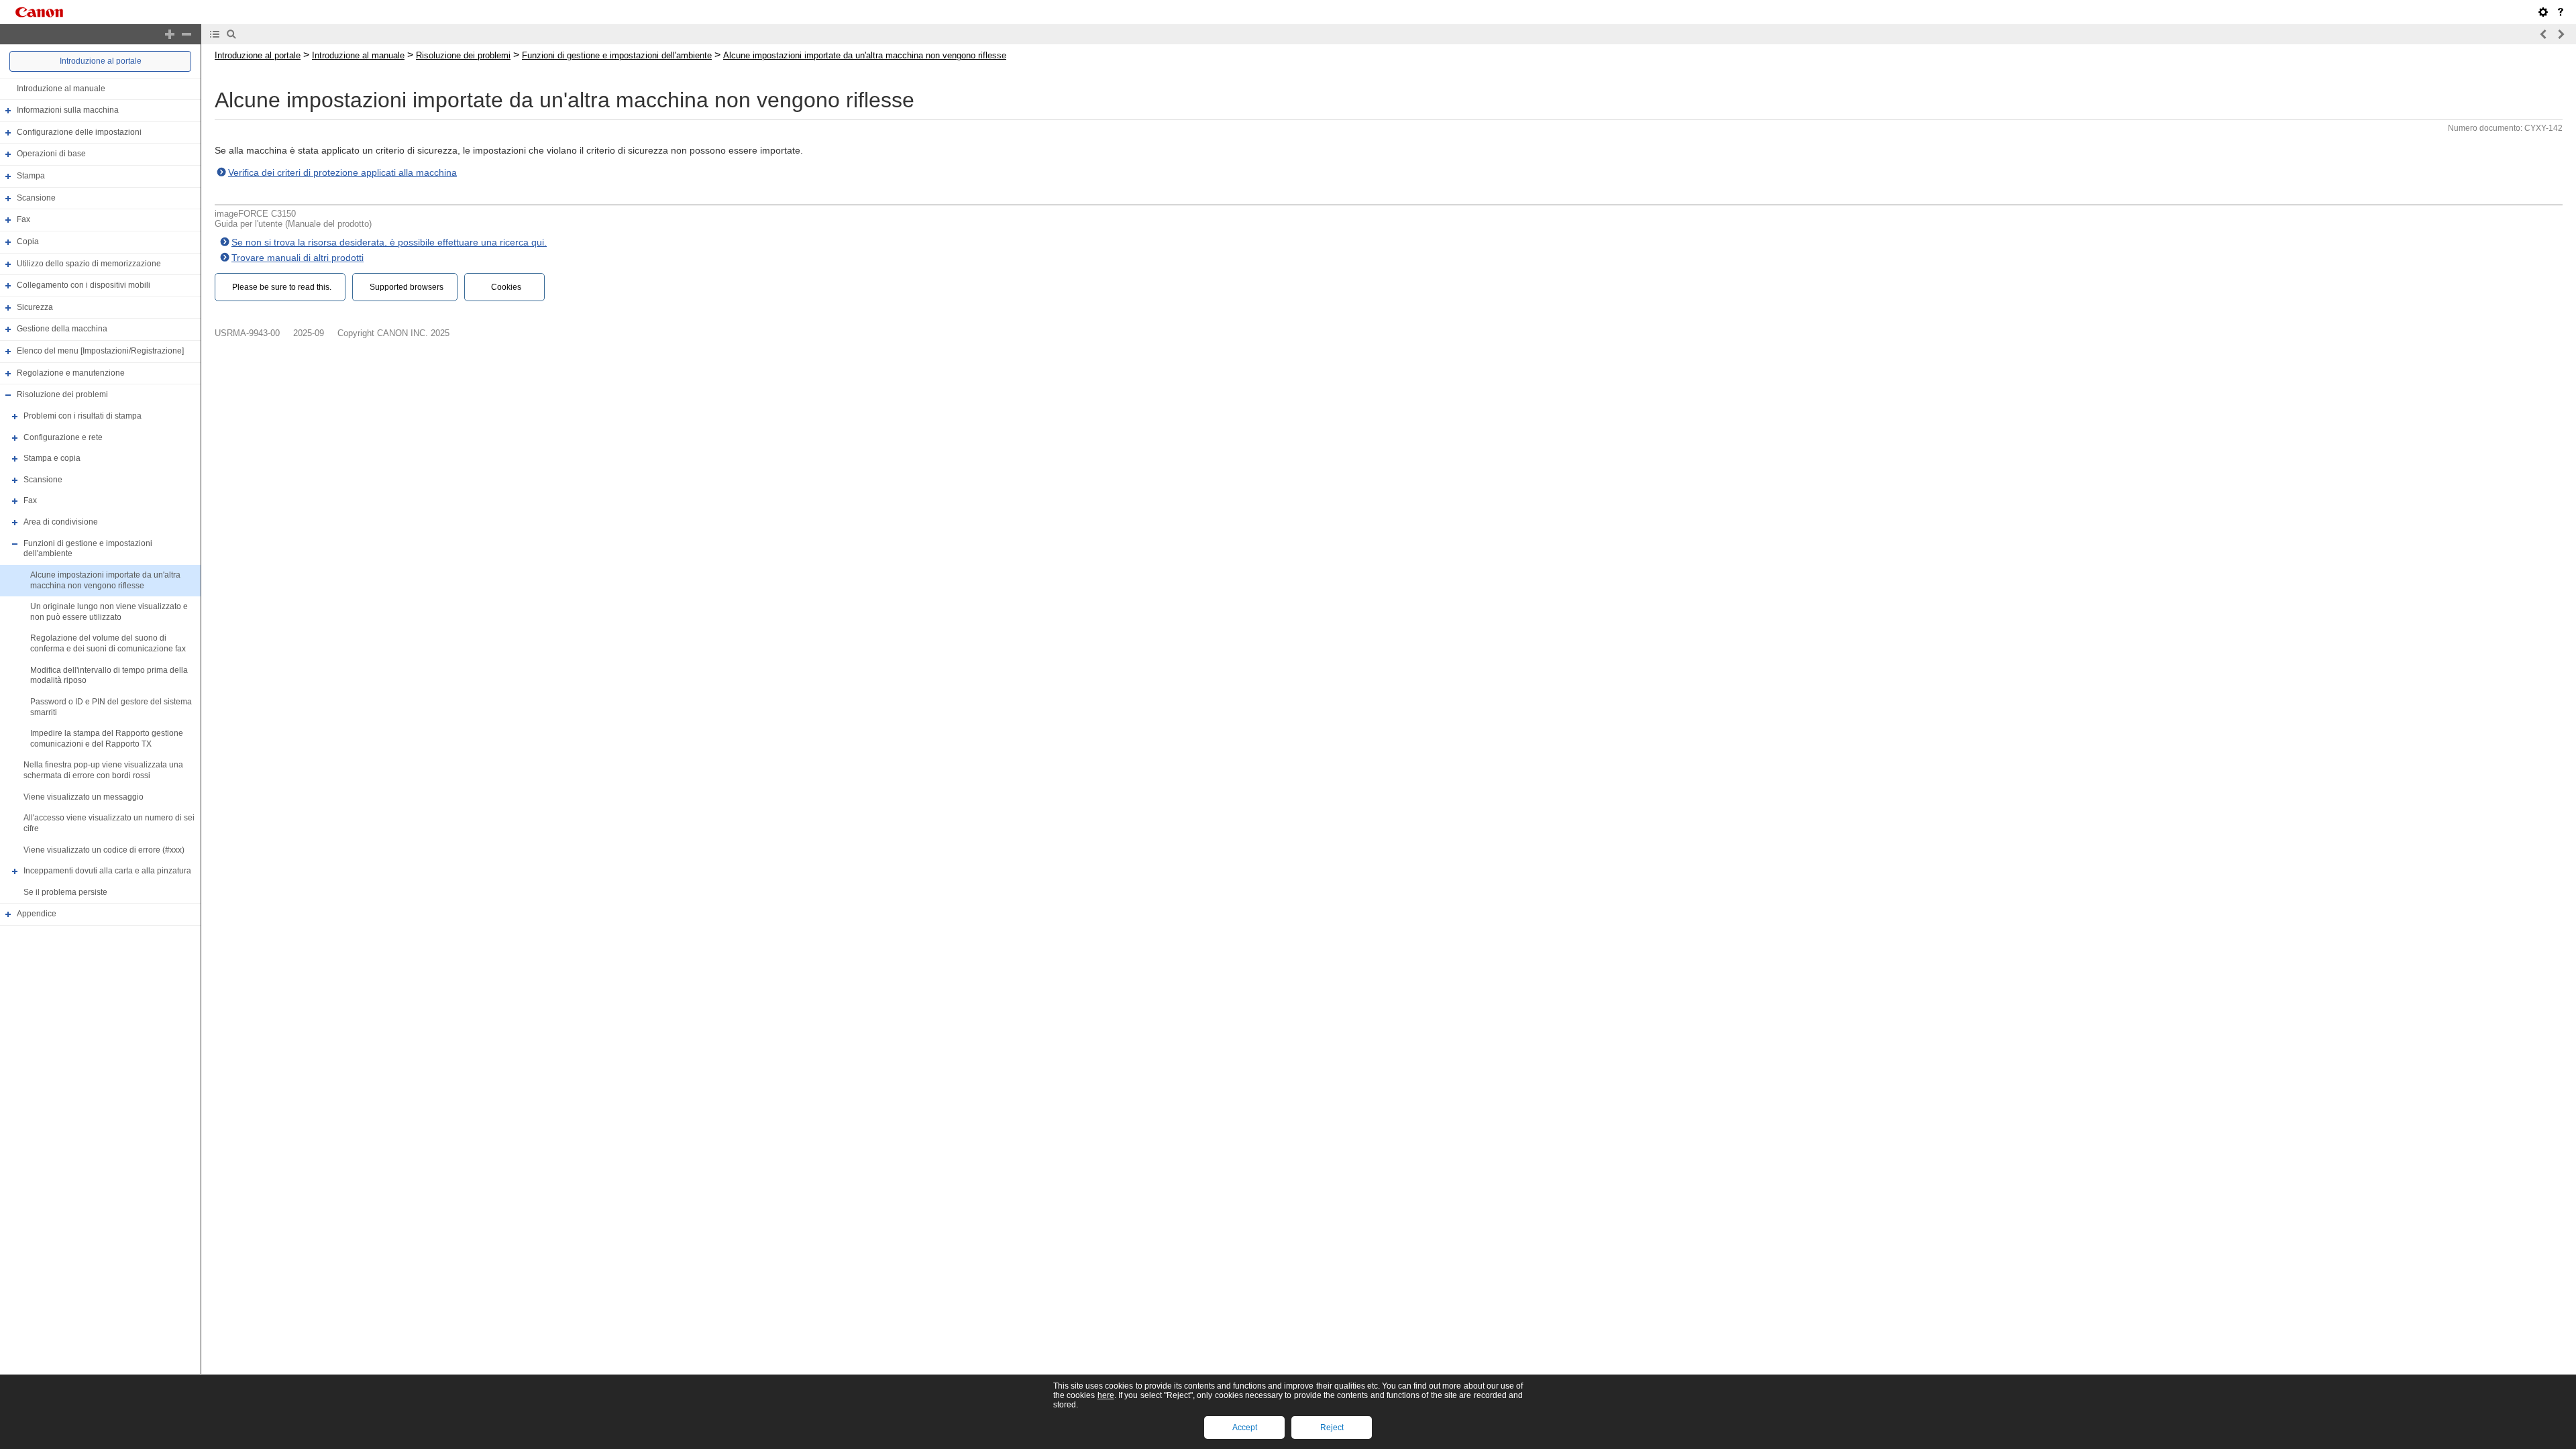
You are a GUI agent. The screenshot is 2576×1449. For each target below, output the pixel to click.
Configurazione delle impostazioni (79, 132)
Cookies (506, 287)
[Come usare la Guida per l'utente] (2561, 12)
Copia (28, 241)
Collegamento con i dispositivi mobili (84, 285)
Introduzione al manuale (61, 89)
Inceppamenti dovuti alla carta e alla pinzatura (107, 871)
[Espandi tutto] (170, 34)
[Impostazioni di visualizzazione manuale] (2543, 12)
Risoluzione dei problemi (62, 394)
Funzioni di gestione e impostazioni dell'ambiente (617, 55)
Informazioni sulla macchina (68, 110)
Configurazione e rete (63, 437)
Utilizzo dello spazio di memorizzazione (89, 264)
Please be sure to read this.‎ (282, 287)
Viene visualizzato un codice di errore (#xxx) (104, 850)
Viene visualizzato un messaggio (84, 797)
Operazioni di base (51, 154)
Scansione (36, 198)
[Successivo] (2561, 34)
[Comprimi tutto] (186, 34)
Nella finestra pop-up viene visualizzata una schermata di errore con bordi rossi (103, 771)
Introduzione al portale (101, 61)
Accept (1245, 1428)
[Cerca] (231, 34)
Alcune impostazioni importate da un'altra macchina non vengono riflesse (105, 580)
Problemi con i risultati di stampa (83, 416)
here (1106, 1395)
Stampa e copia (52, 458)
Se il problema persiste (65, 892)
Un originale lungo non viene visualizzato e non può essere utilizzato (109, 612)
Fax (23, 219)
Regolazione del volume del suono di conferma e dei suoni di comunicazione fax (108, 644)
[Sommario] (215, 34)
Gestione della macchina (62, 329)
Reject (1332, 1428)
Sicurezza (35, 307)
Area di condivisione (61, 522)
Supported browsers (407, 287)
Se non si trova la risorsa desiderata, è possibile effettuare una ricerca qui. (389, 242)
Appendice (37, 914)
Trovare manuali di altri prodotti (298, 258)
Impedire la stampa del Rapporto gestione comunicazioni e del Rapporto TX (107, 739)
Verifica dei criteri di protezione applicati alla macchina (342, 172)
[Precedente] (2544, 34)
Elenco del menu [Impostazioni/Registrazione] (100, 351)
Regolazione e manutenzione (71, 373)
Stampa (31, 176)
